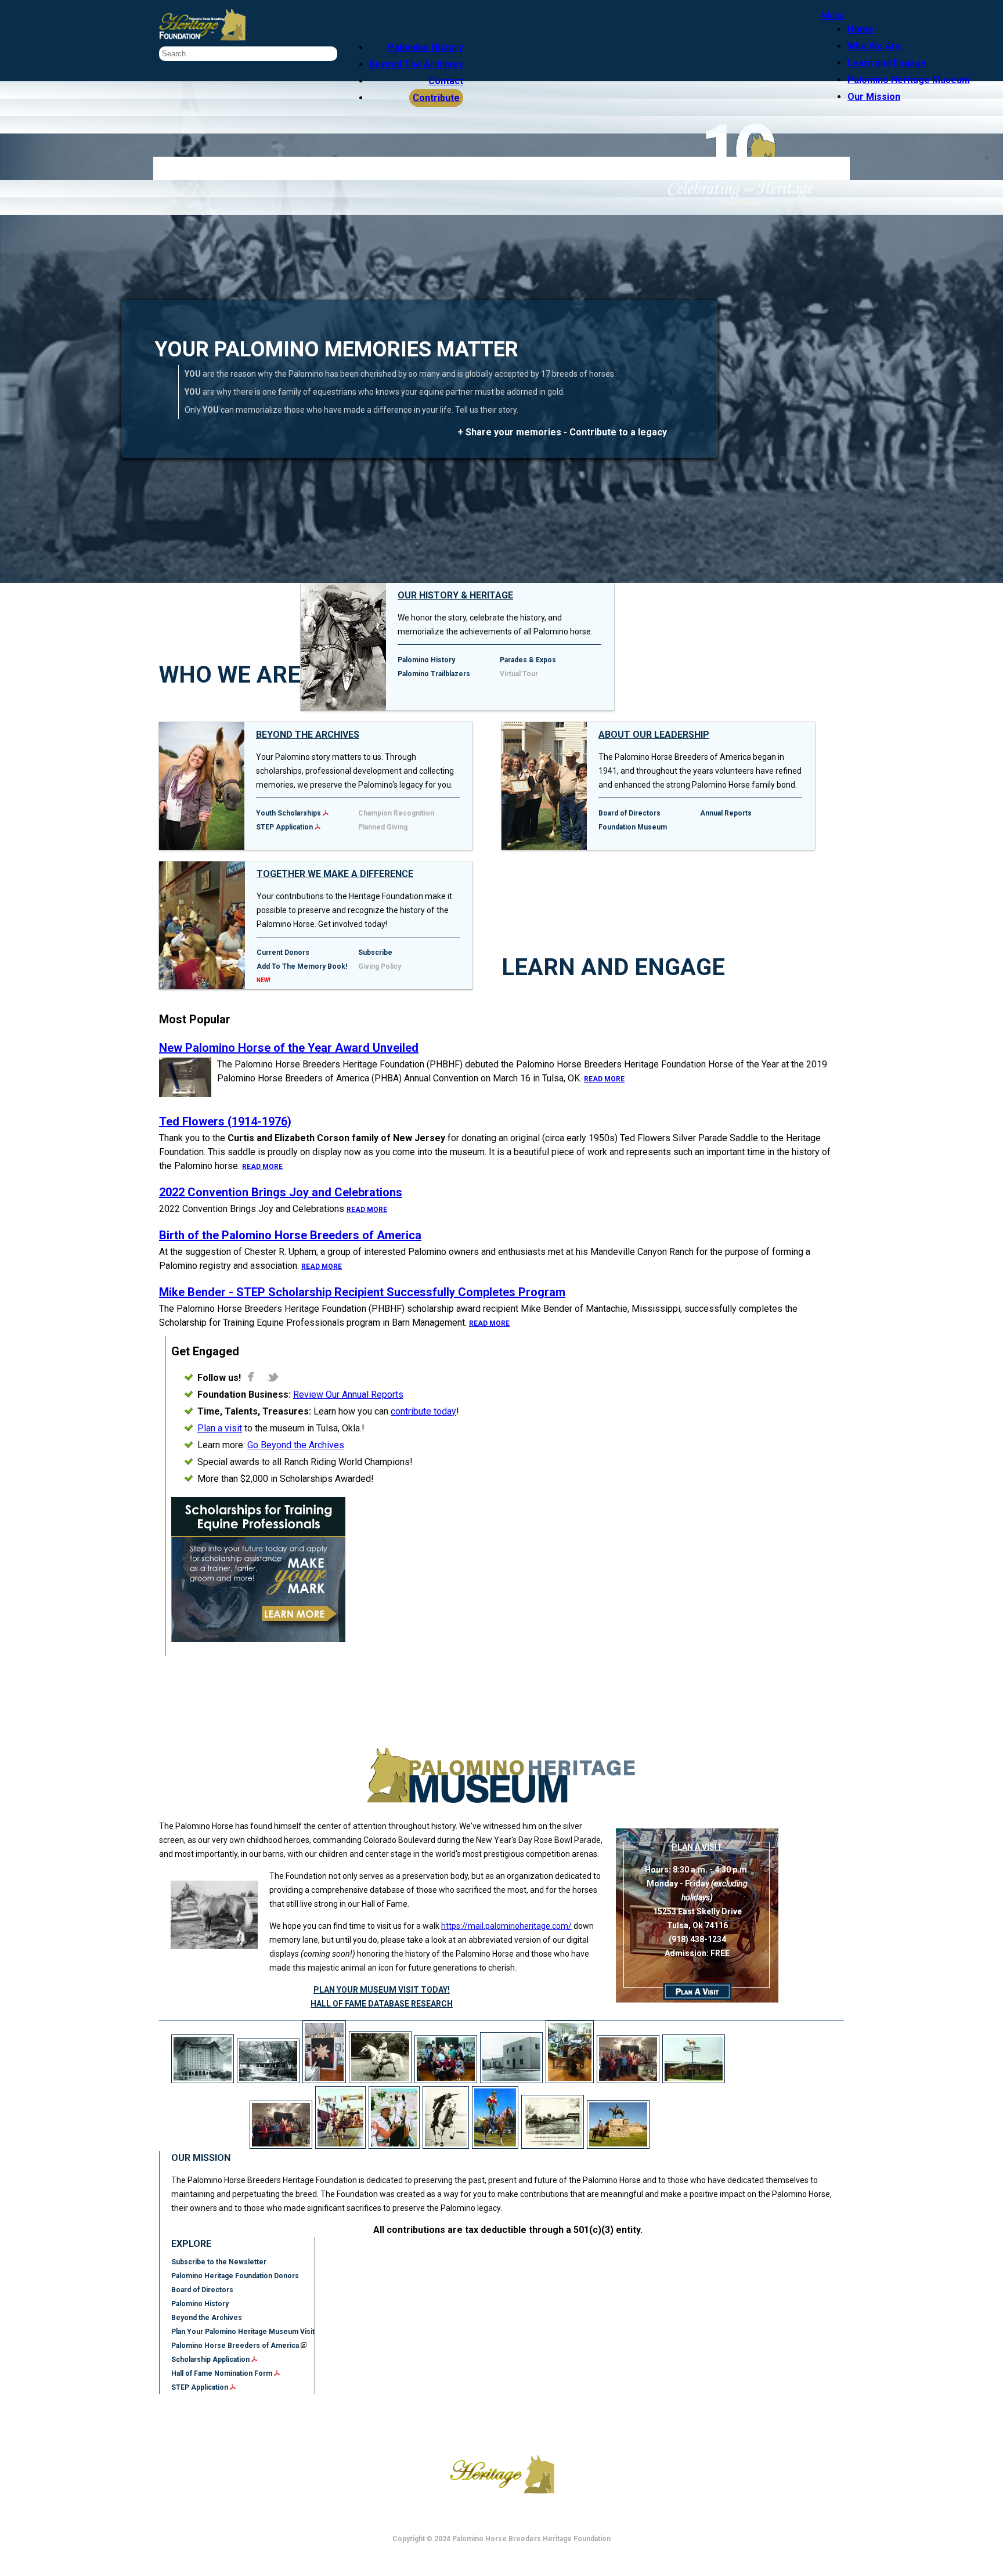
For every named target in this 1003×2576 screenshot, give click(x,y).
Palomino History (425, 47)
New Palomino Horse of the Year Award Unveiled (289, 1048)
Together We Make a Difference (335, 874)
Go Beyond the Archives (296, 1445)
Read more (604, 1079)
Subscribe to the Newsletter (219, 2262)
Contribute (436, 98)
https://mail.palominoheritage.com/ (506, 1926)
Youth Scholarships (288, 813)
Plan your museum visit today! (382, 1990)
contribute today (423, 1411)
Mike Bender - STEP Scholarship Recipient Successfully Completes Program (362, 1292)
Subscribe (375, 953)
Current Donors (283, 953)
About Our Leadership (654, 735)
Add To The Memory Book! (302, 966)
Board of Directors (629, 813)
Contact (446, 81)
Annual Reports (726, 813)
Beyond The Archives (416, 64)
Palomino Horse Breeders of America (236, 2346)
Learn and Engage (887, 63)
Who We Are (874, 46)
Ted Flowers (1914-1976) (225, 1121)
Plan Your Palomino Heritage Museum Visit (243, 2332)
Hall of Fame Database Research (382, 2004)
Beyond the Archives (308, 735)
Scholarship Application (211, 2359)
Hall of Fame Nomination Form (223, 2373)
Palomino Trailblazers (434, 674)
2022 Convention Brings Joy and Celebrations (281, 1192)
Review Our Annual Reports (348, 1395)
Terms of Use (436, 2420)
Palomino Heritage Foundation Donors (235, 2276)
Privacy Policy (514, 2420)
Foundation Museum (633, 827)
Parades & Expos (528, 660)
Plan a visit (220, 1428)
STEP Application (284, 827)
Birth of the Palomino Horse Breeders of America (290, 1235)
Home (861, 29)
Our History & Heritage (455, 595)
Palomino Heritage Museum (909, 80)
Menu (833, 15)
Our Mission (874, 97)
